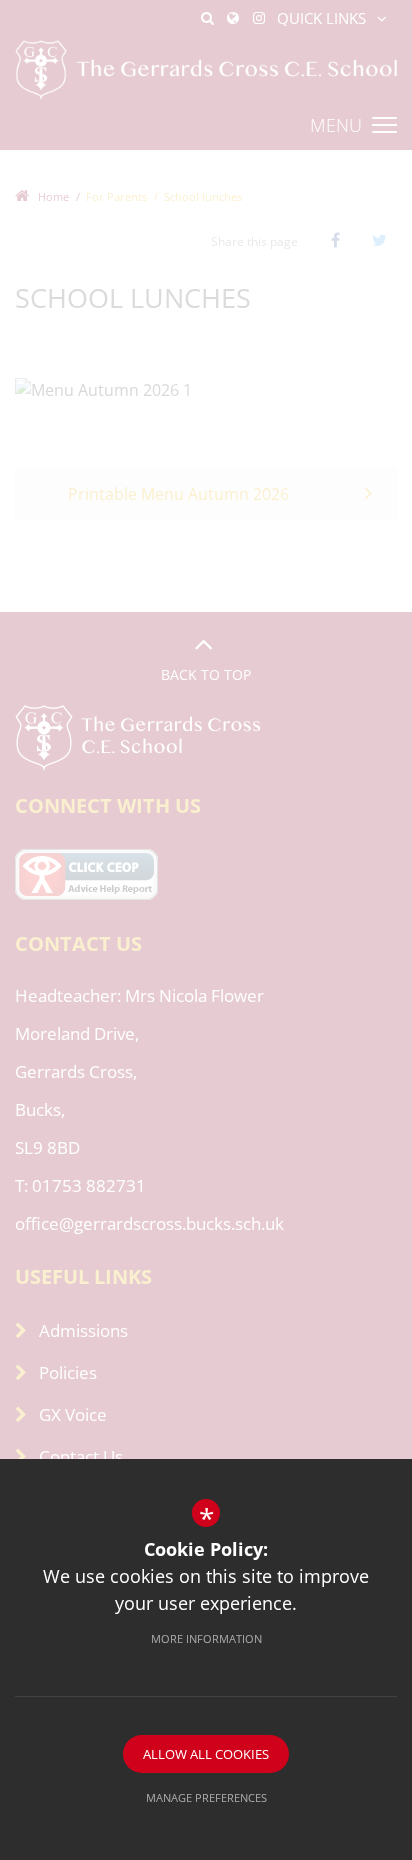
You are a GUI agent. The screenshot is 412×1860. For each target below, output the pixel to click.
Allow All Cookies (206, 1754)
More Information (206, 1638)
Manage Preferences (206, 1797)
